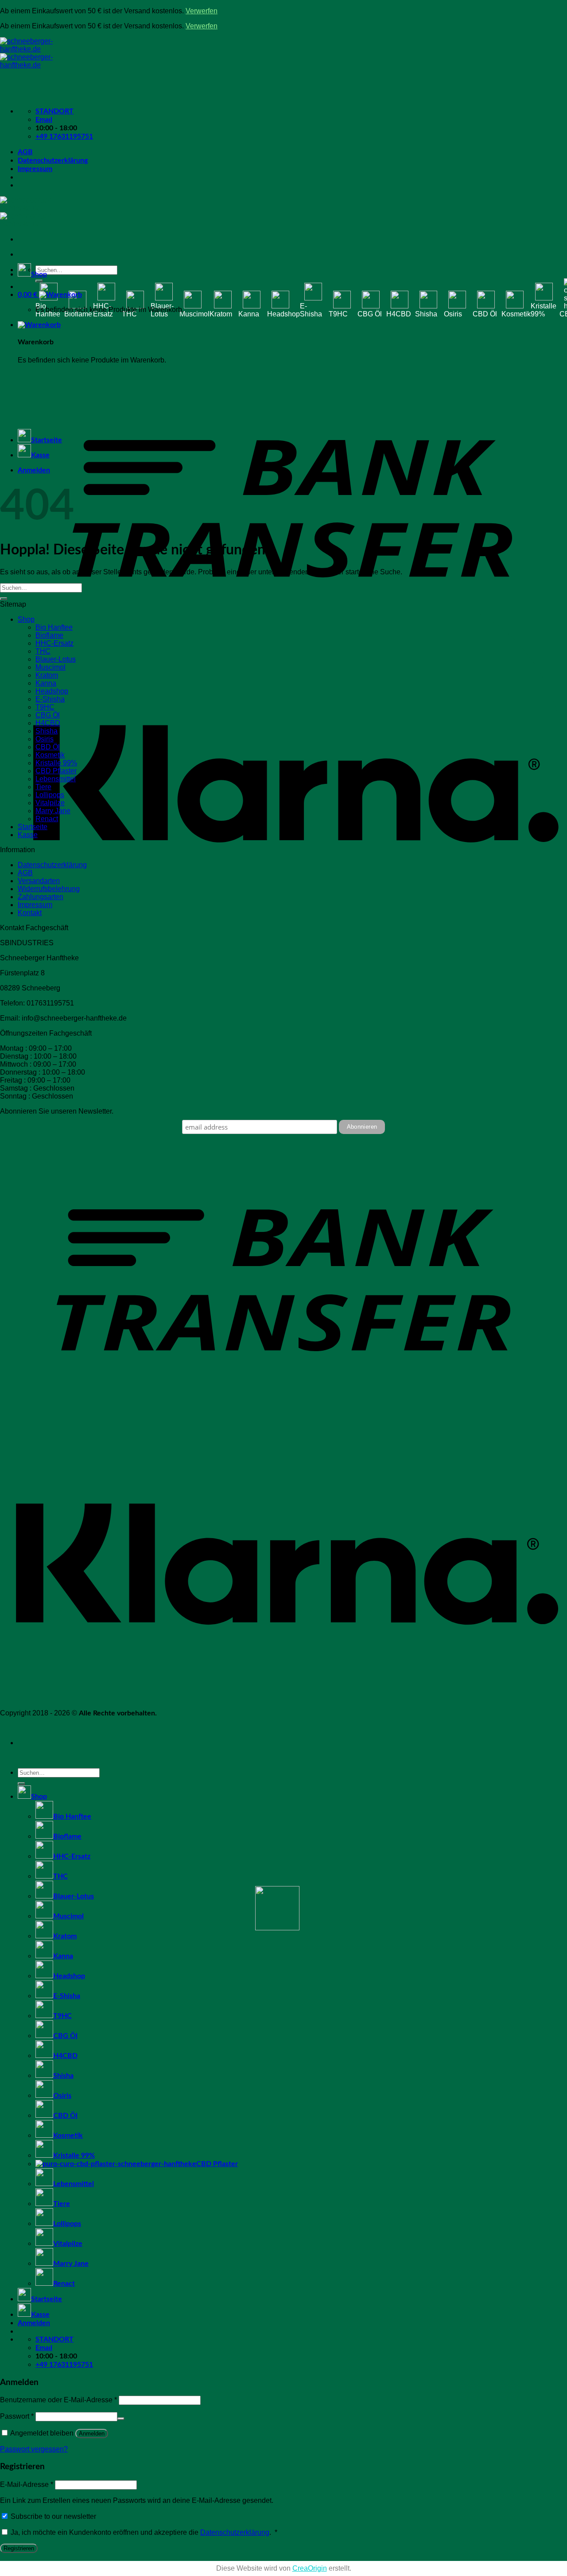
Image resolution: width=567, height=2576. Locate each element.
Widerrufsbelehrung (49, 889)
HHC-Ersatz (103, 310)
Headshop (283, 314)
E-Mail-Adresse (27, 2484)
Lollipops (50, 795)
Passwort (17, 2416)
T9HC (338, 314)
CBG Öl (370, 314)
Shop (39, 274)
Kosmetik (516, 314)
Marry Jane (53, 811)
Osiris (453, 314)
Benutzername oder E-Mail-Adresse (58, 2400)
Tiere (43, 787)
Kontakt (30, 913)
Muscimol (194, 314)
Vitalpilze (50, 803)
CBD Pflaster (56, 771)
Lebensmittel (56, 779)
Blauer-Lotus (162, 310)
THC (129, 314)
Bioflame (78, 314)
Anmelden (92, 2434)
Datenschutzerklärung (53, 160)
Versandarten (39, 881)
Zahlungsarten (41, 897)
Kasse (40, 455)
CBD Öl (485, 314)
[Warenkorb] (39, 325)
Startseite (47, 440)
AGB (25, 152)
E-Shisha (311, 310)
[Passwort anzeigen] (121, 2419)
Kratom (221, 314)
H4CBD (399, 314)
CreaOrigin (310, 2568)
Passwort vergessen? (34, 2449)
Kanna (249, 314)
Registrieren (19, 2548)
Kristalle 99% (544, 310)
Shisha (426, 314)
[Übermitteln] (39, 281)
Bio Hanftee (48, 310)
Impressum (35, 169)
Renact (47, 819)
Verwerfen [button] (202, 11)
